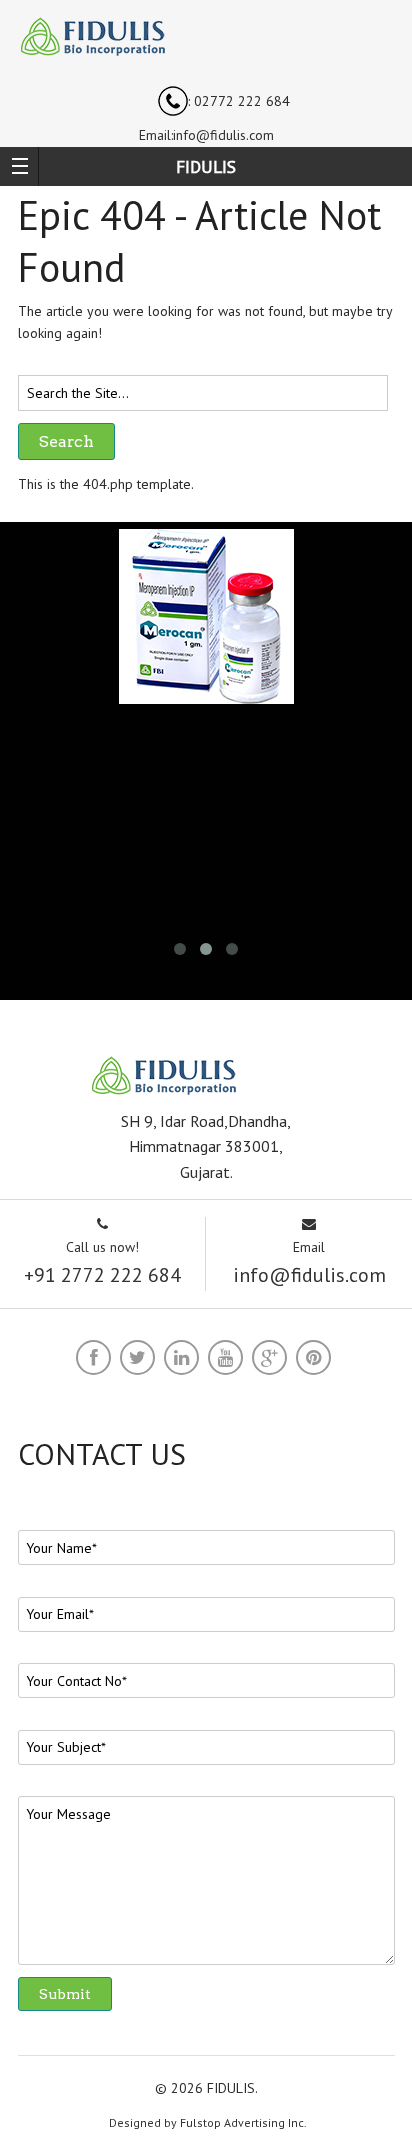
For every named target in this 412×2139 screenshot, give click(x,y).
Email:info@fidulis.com (206, 135)
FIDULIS (206, 166)
